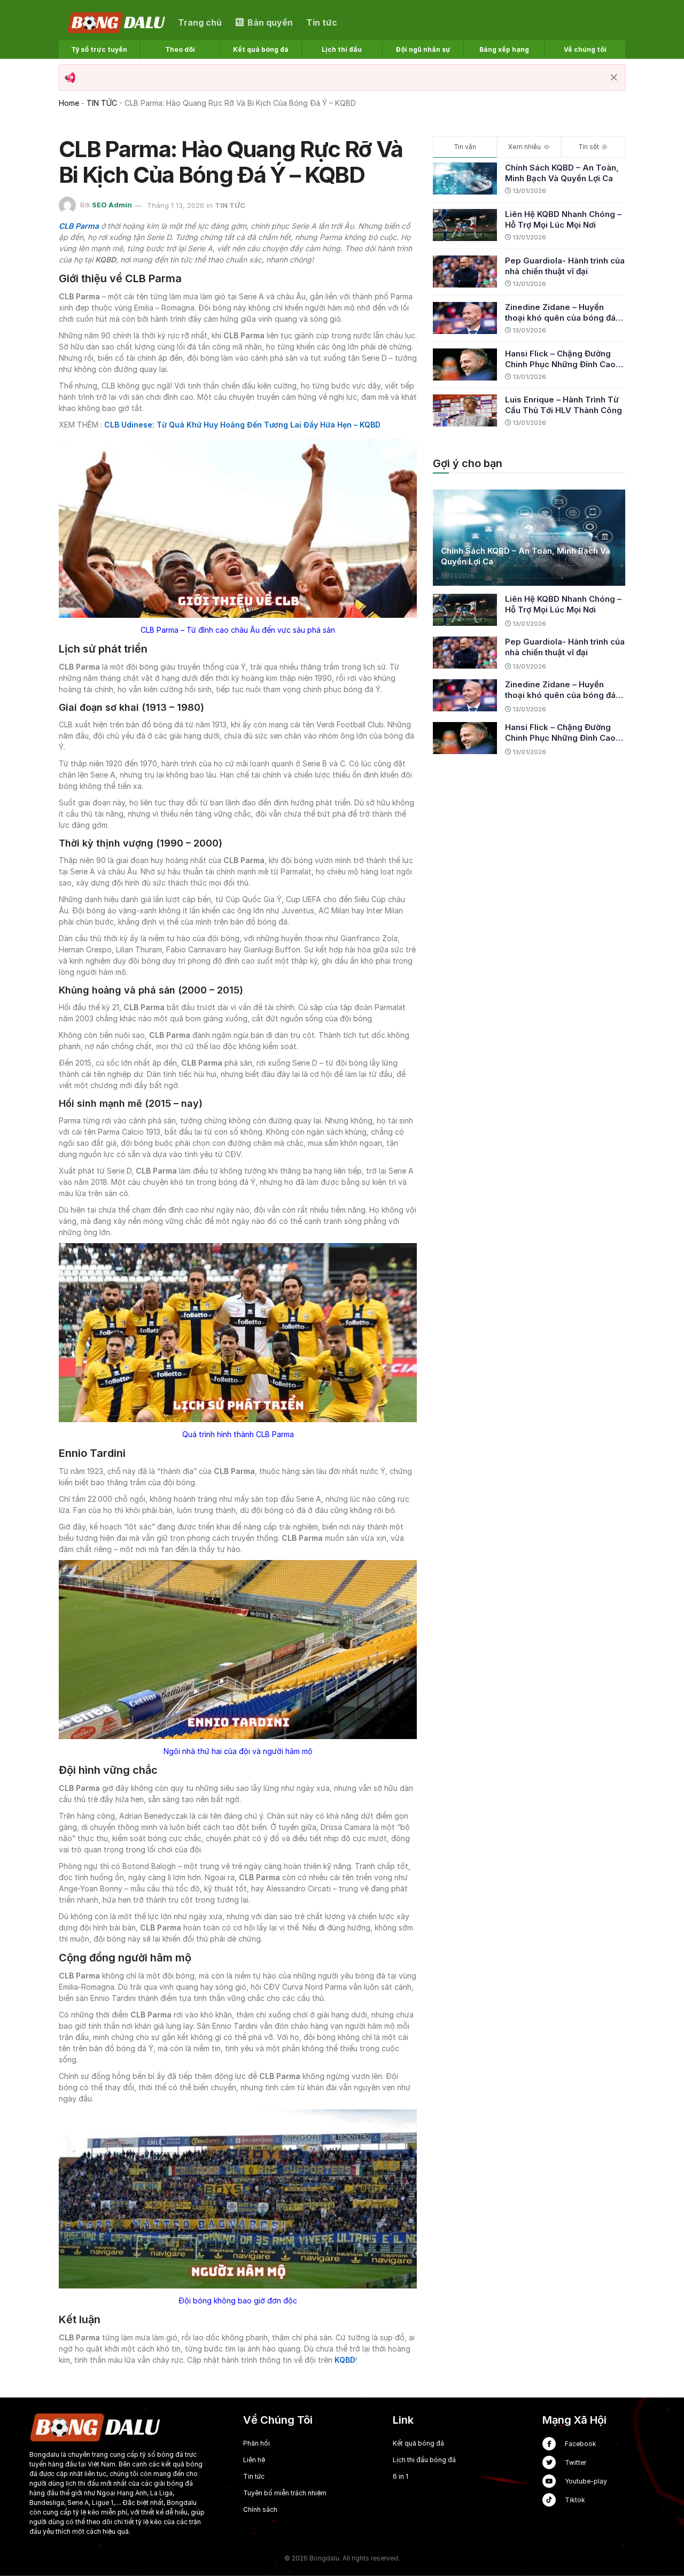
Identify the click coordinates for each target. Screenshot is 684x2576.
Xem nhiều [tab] (524, 147)
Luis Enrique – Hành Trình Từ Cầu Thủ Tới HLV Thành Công (563, 405)
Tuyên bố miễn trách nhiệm (285, 2493)
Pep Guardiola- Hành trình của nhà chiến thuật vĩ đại (565, 266)
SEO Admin (112, 205)
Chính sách (260, 2509)
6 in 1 (401, 2476)
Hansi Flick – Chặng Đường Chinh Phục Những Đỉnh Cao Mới (560, 359)
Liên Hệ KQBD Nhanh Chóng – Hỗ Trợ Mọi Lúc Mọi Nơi (563, 219)
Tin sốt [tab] (589, 147)
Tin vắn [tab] (465, 147)
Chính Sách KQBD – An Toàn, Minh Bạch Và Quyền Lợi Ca (562, 173)
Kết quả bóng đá (418, 2443)
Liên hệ (254, 2460)
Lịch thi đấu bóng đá (424, 2460)
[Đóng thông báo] (614, 77)
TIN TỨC (102, 103)
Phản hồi (256, 2443)
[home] (117, 22)
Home (69, 103)
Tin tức (254, 2476)
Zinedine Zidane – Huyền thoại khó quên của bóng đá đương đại (560, 313)
